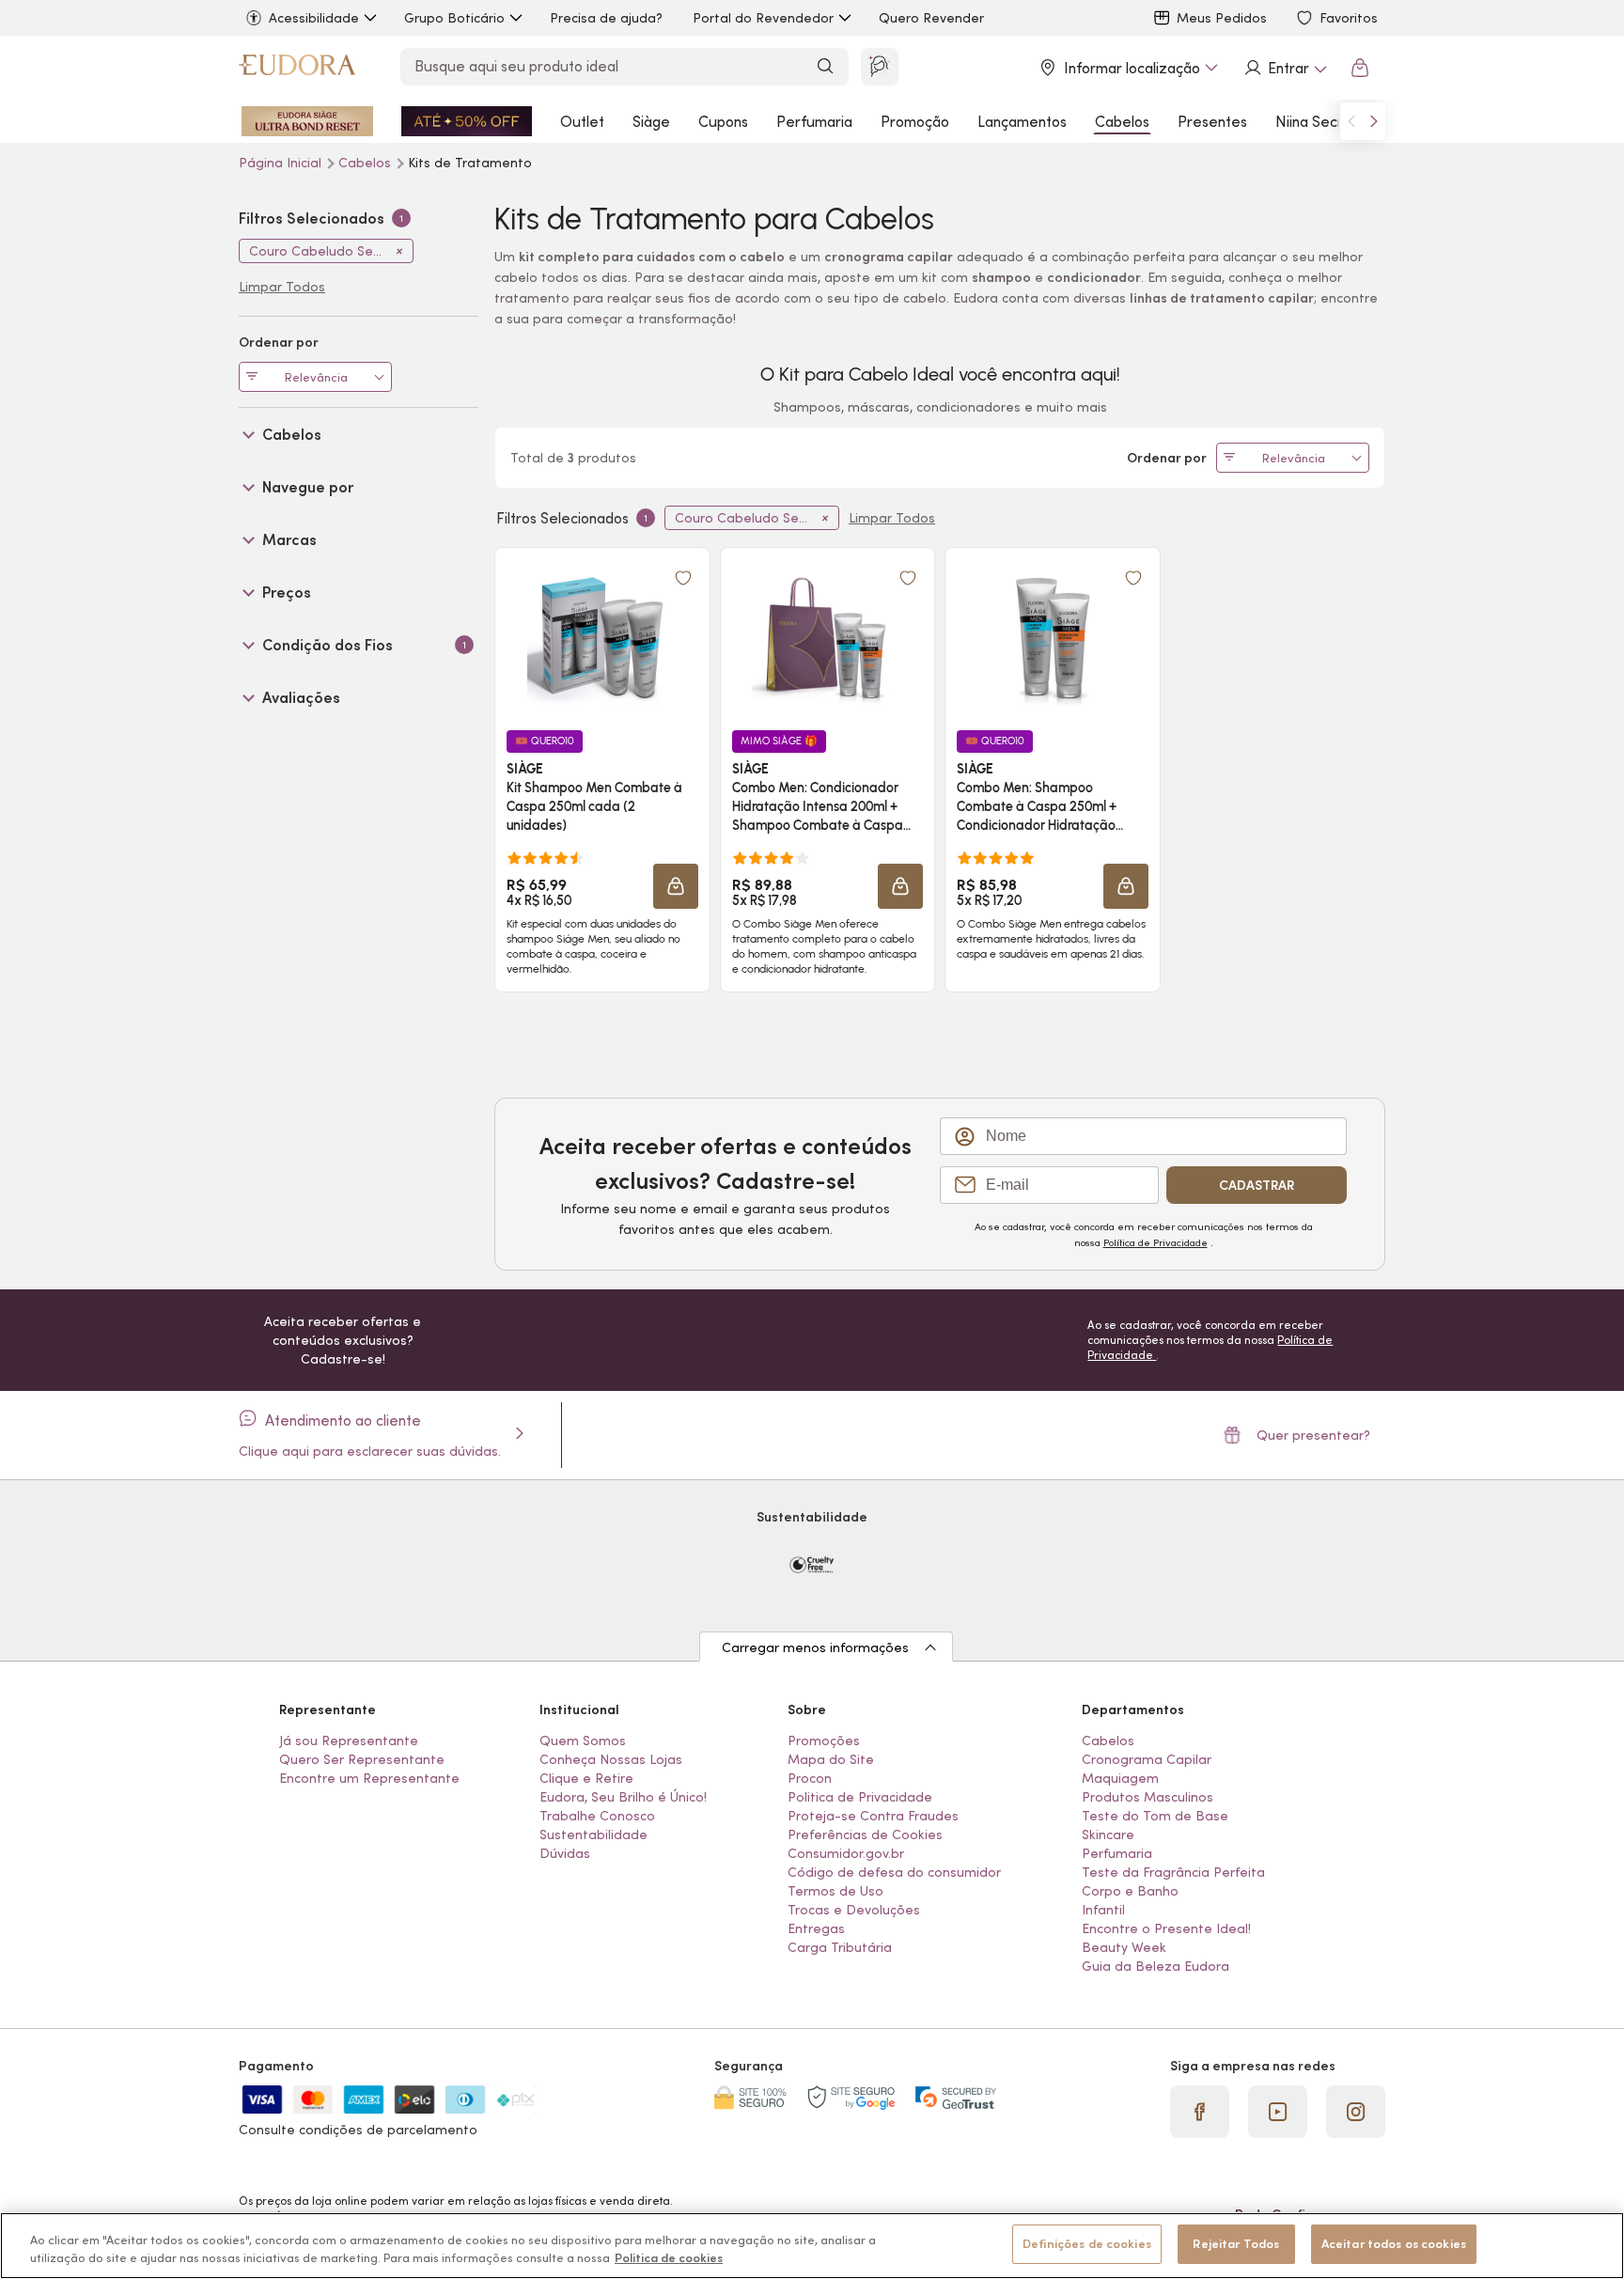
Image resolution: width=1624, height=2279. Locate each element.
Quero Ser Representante (362, 1759)
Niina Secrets (1320, 121)
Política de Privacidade (1156, 1242)
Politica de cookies (669, 2259)
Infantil (1103, 1910)
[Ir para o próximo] (1374, 121)
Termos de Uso (835, 1891)
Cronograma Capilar (1147, 1759)
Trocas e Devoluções (854, 1910)
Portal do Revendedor (763, 18)
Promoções (824, 1740)
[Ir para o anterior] (1351, 121)
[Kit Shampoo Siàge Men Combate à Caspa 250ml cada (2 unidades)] (602, 638)
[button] (683, 578)
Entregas (816, 1928)
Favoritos (1349, 18)
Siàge (651, 121)
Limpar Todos (892, 518)
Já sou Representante (349, 1740)
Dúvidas (565, 1853)
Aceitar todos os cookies (1394, 2244)
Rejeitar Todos (1236, 2244)
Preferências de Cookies (865, 1834)
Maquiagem (1120, 1778)
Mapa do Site (831, 1759)
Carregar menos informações (815, 1647)
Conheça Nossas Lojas (611, 1759)
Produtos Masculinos (1148, 1797)
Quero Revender (931, 18)
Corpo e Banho (1130, 1891)
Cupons (723, 121)
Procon (810, 1778)
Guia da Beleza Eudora (1156, 1966)
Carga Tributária (840, 1947)
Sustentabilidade (593, 1834)
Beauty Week (1124, 1947)
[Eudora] (297, 68)
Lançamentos (1022, 121)
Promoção (915, 121)
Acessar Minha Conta (1285, 68)
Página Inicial (282, 163)
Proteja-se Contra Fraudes (873, 1816)
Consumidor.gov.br (846, 1853)
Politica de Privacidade (860, 1797)
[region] (812, 2246)
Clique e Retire (586, 1778)
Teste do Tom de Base (1155, 1816)
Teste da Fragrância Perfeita (1173, 1872)
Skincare (1108, 1834)
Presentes (1212, 121)
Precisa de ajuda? (606, 18)
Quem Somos (583, 1740)
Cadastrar (1257, 1185)
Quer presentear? (1313, 1435)
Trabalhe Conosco (597, 1816)
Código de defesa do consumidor (894, 1872)
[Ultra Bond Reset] (307, 121)
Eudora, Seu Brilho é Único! (623, 1797)
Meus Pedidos (1222, 18)
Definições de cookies (1087, 2244)
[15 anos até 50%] (467, 121)
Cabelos (1122, 121)
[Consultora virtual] (880, 67)
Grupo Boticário (454, 18)
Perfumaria (814, 121)
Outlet (582, 121)
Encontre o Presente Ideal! (1166, 1928)
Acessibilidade (314, 18)
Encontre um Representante (369, 1778)
